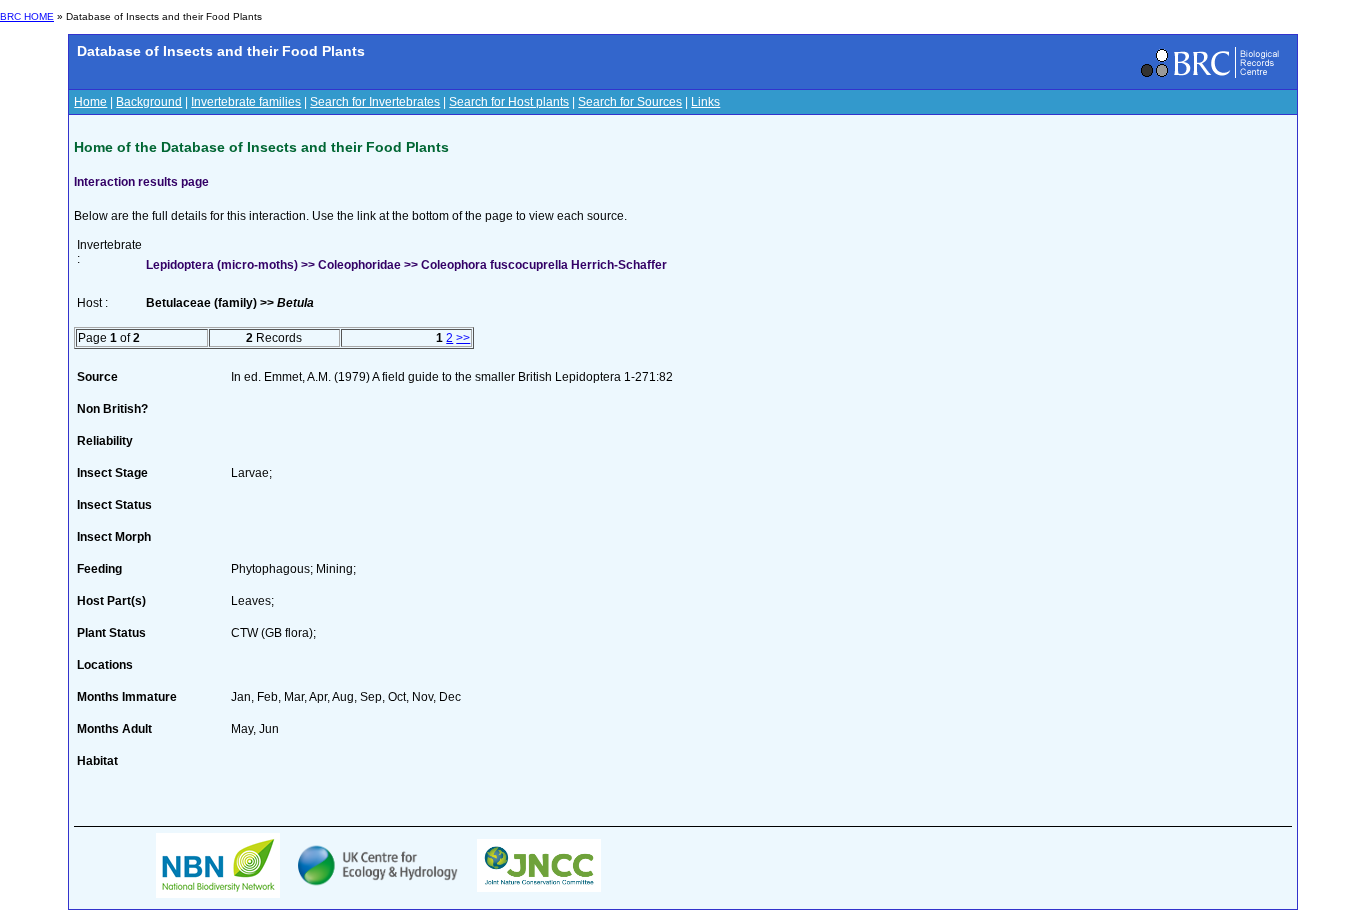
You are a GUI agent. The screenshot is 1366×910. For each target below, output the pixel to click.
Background (149, 102)
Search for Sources (630, 102)
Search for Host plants (509, 102)
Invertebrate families (246, 102)
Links (705, 102)
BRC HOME (27, 16)
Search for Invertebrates (375, 102)
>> (463, 338)
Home (90, 102)
